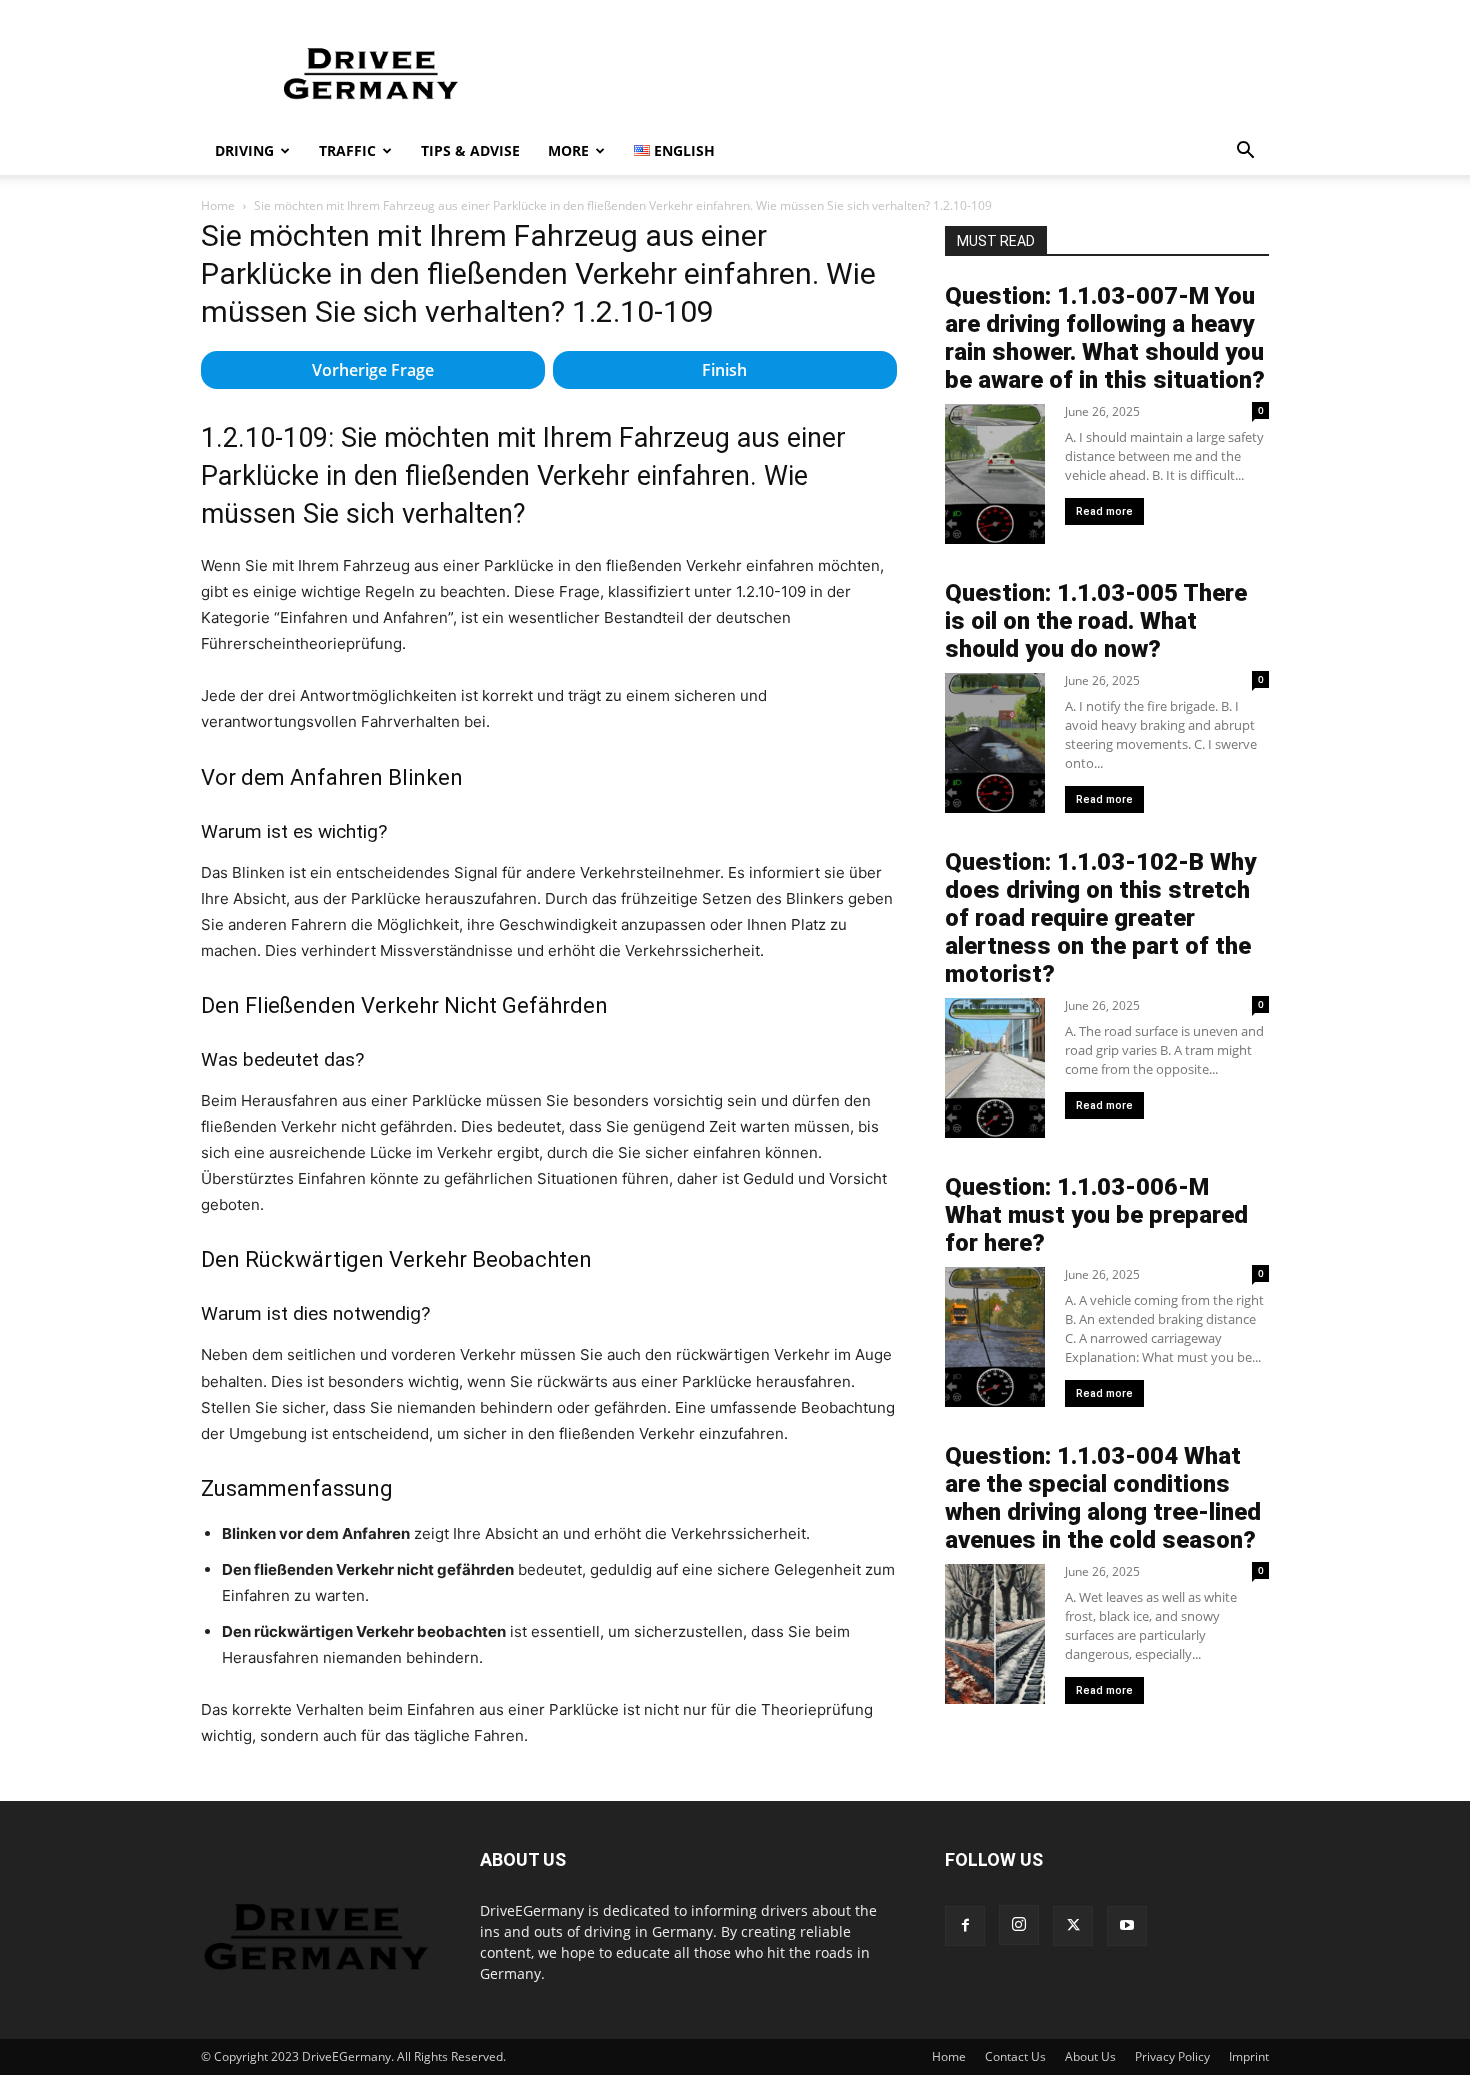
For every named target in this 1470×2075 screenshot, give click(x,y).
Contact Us (1015, 2056)
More (568, 150)
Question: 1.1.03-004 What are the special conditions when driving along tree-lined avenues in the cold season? (1103, 1498)
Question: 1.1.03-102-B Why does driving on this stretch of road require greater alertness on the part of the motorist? (1100, 918)
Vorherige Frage (373, 370)
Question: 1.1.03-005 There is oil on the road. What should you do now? (1096, 621)
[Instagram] (1019, 1925)
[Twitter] (1073, 1926)
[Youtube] (1127, 1926)
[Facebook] (965, 1926)
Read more (1104, 511)
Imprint (1249, 2056)
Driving (244, 150)
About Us (1090, 2056)
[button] (1245, 152)
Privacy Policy (1172, 2056)
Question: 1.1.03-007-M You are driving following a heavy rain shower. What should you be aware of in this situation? (1105, 338)
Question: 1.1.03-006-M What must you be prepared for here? (1096, 1215)
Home (218, 205)
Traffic (347, 150)
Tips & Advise (470, 150)
